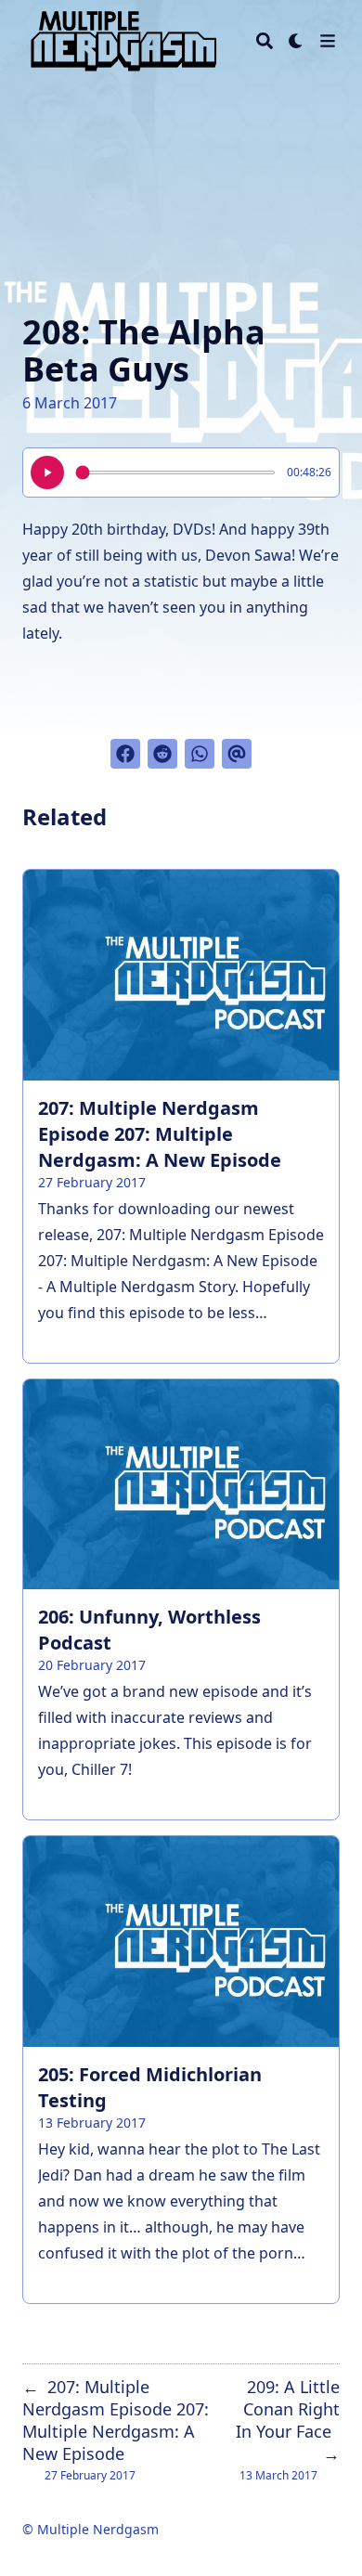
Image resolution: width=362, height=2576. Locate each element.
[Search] (265, 41)
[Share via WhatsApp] (200, 754)
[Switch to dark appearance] (296, 41)
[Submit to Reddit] (162, 754)
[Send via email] (237, 754)
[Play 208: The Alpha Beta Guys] (47, 472)
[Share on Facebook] (125, 754)
